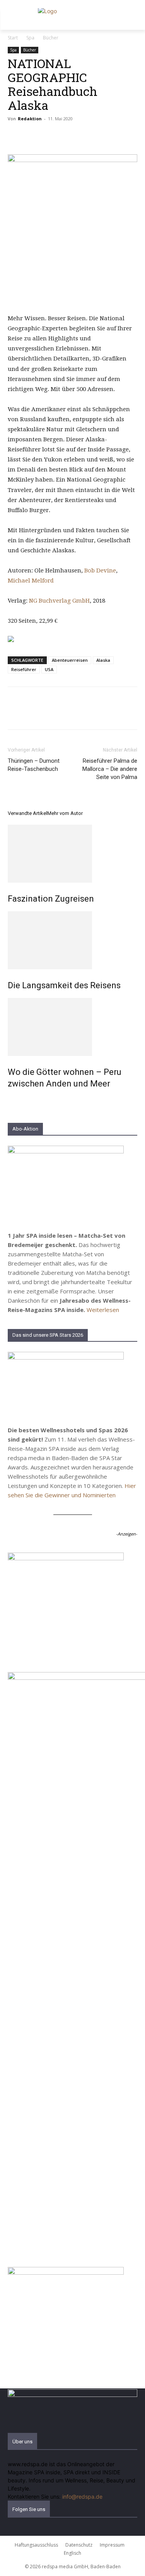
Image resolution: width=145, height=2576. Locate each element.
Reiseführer (24, 669)
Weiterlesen (103, 1310)
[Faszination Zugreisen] (72, 854)
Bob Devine (100, 571)
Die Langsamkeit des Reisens (64, 985)
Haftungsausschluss (36, 2545)
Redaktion (30, 119)
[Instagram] (16, 2532)
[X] (33, 136)
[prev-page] (10, 1100)
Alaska (103, 660)
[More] (87, 136)
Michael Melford (31, 581)
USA (49, 669)
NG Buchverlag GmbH (59, 601)
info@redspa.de (82, 2497)
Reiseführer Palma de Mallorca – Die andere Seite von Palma (110, 769)
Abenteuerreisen (70, 660)
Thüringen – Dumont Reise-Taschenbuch (34, 765)
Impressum (112, 2545)
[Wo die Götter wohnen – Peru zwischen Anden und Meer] (72, 1027)
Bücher (51, 38)
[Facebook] (15, 136)
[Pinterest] (51, 136)
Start (13, 38)
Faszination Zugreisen (51, 899)
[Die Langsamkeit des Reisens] (72, 940)
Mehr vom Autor (65, 813)
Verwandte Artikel (27, 813)
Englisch (72, 2553)
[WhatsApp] (69, 136)
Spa (30, 38)
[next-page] (14, 1100)
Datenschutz (79, 2545)
